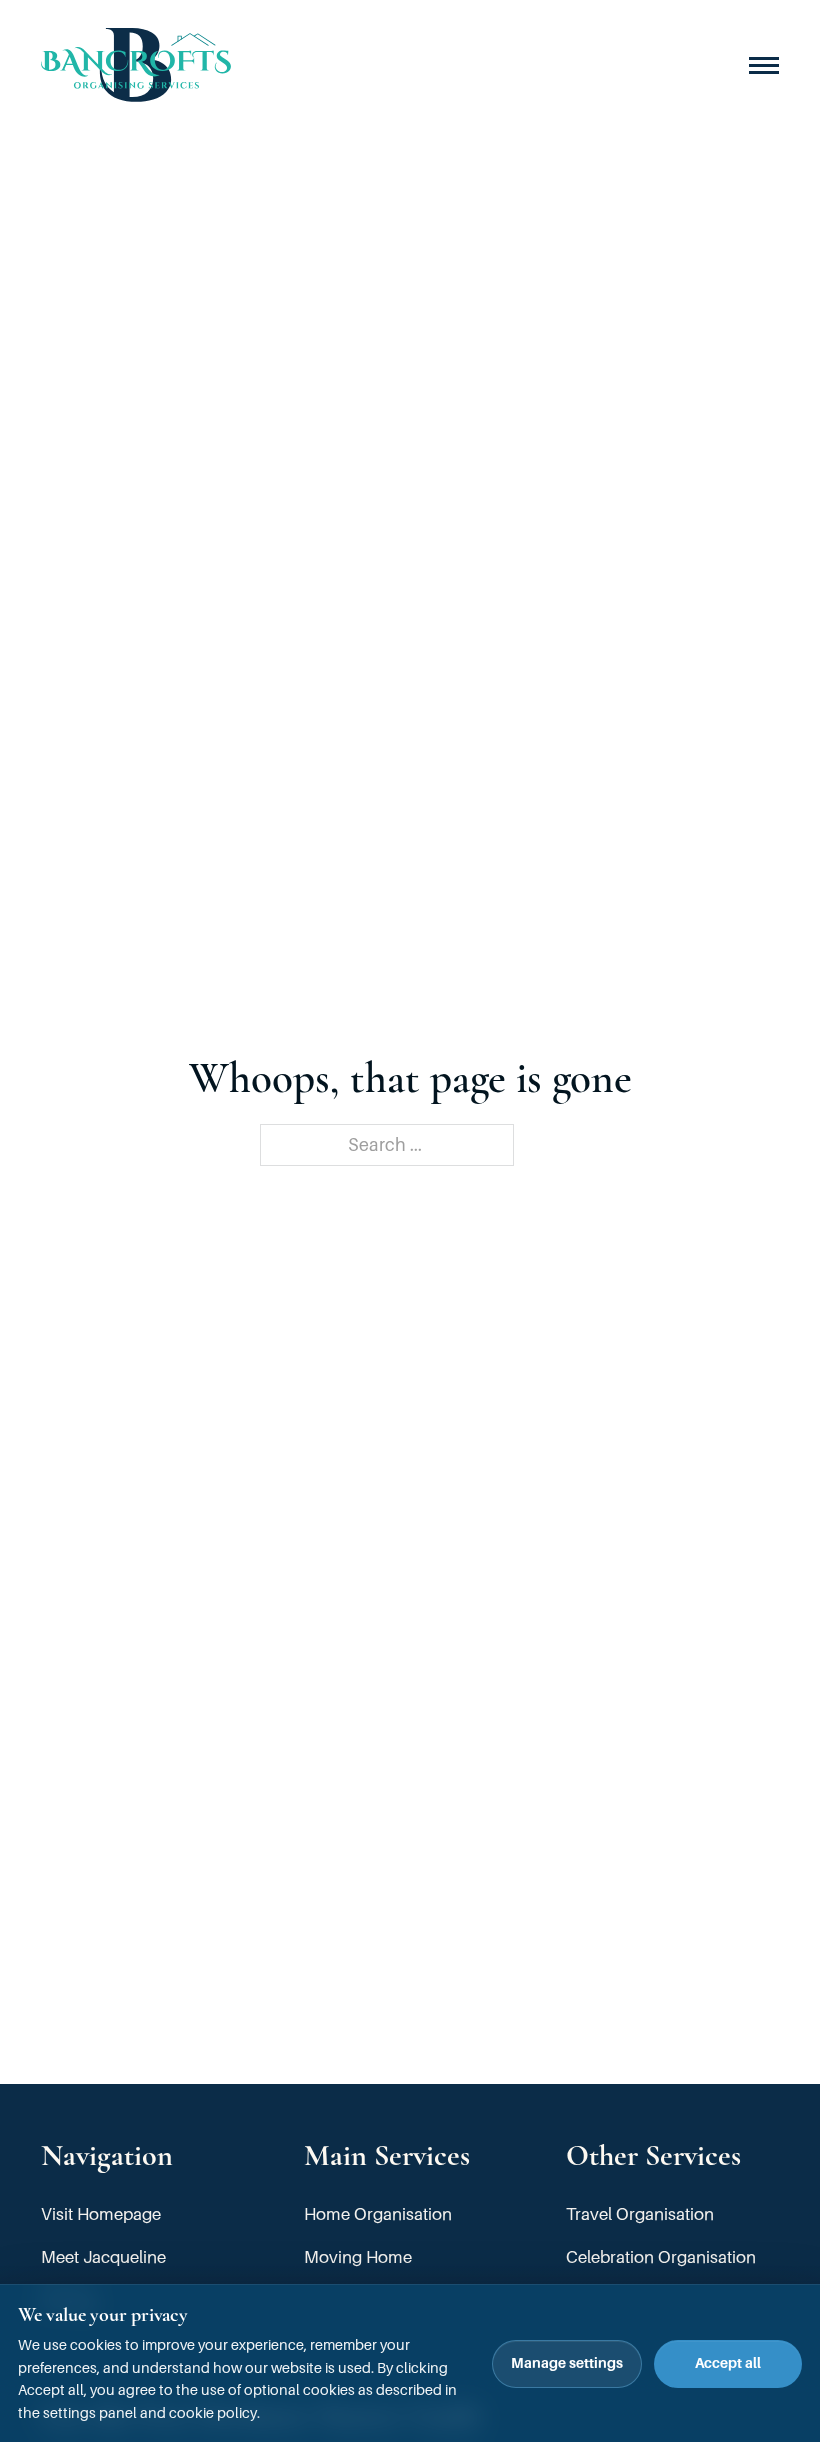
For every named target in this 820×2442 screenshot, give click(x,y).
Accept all (728, 2363)
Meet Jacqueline (103, 2257)
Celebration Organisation (661, 2257)
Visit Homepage (101, 2214)
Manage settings (567, 2363)
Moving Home (358, 2257)
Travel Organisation (640, 2214)
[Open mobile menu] (764, 65)
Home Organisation (378, 2214)
